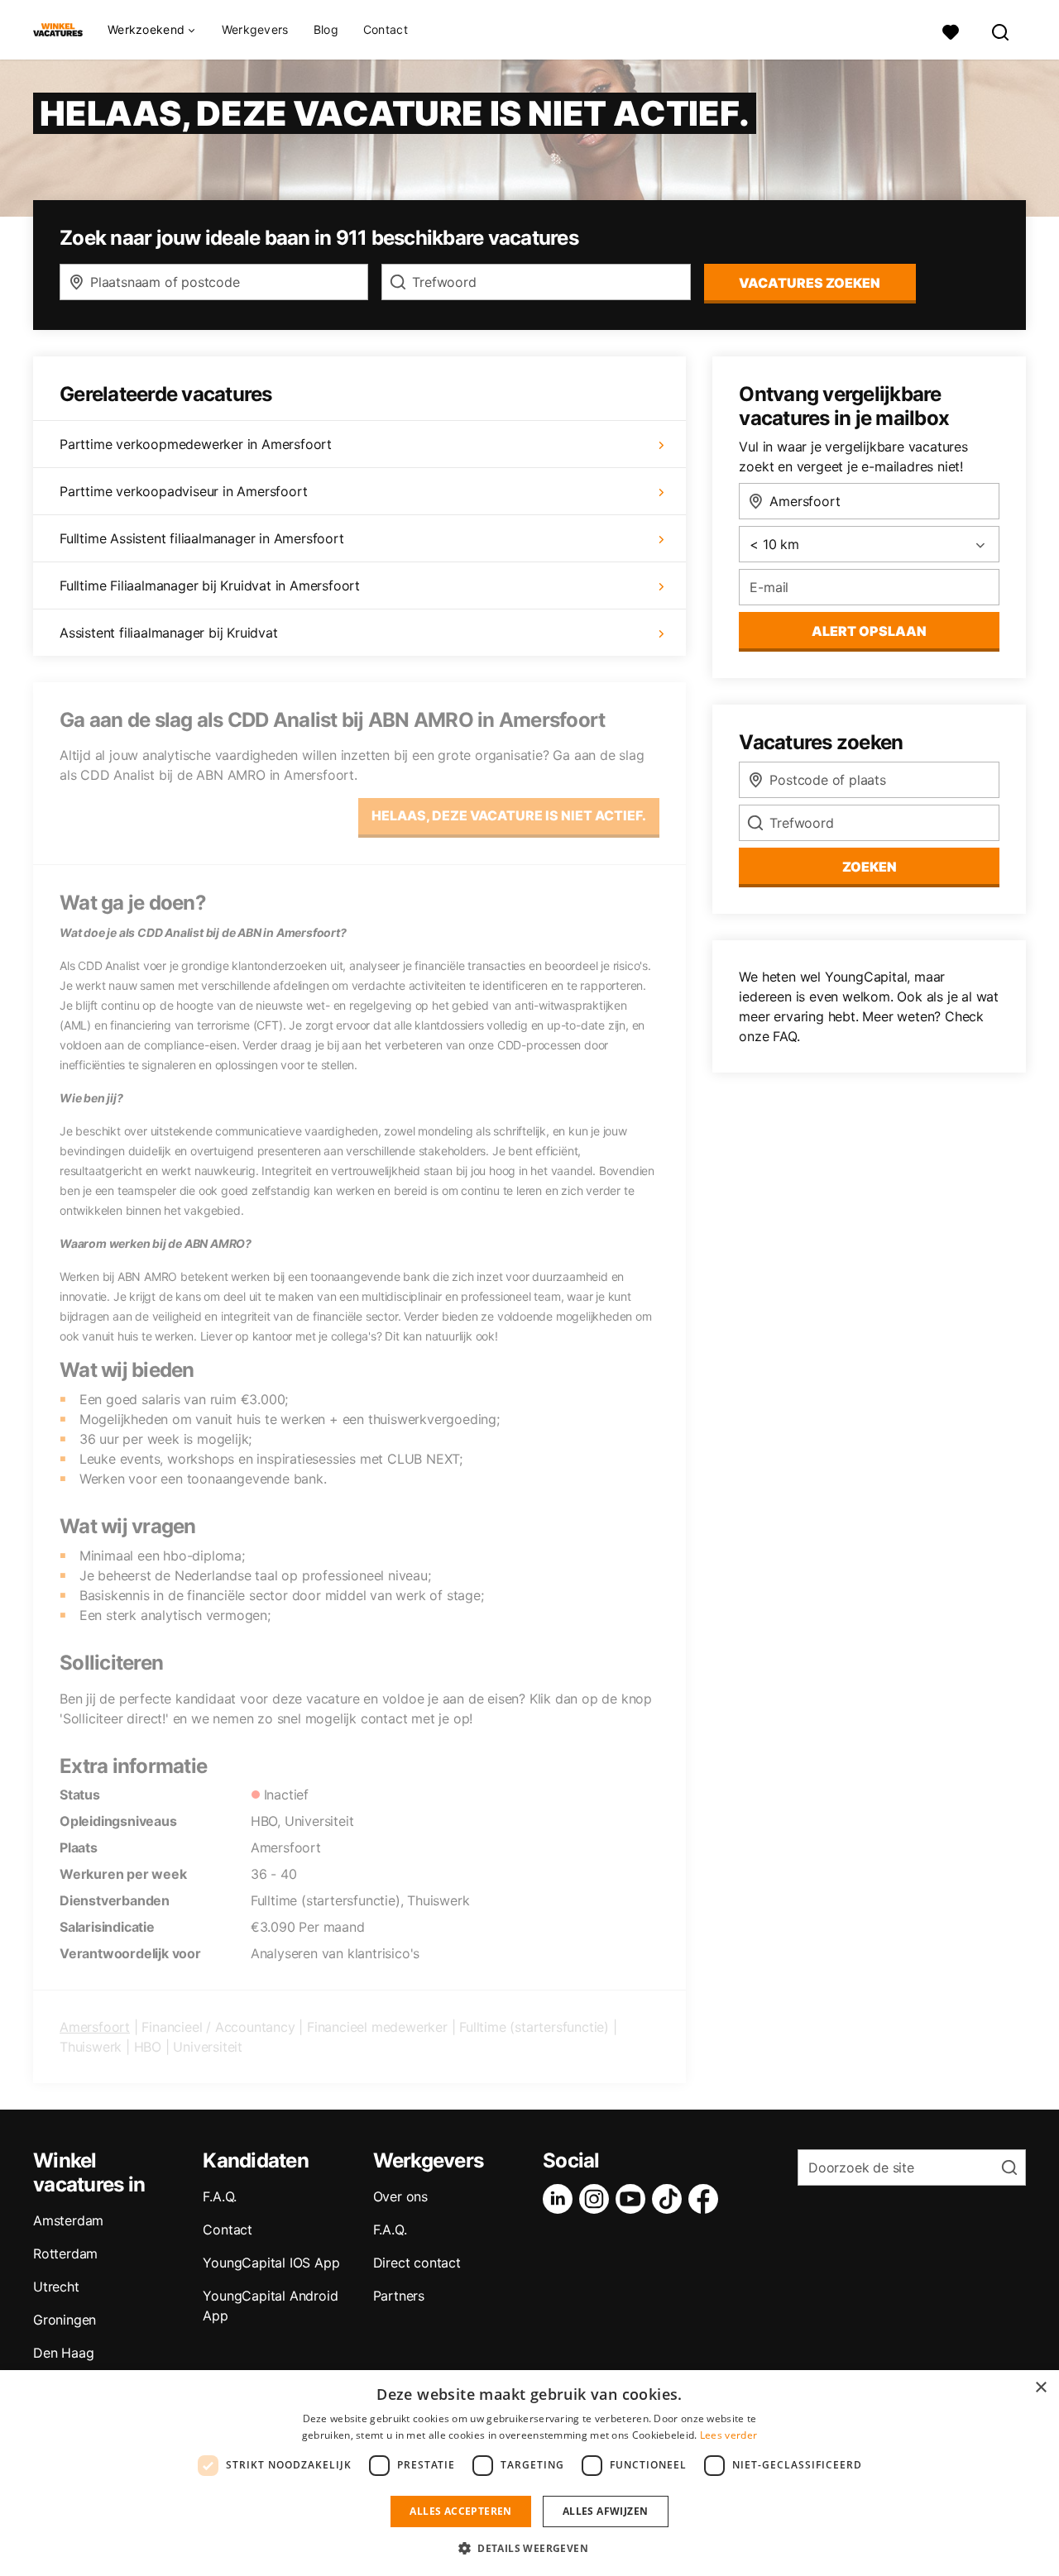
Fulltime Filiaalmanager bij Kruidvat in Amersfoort (210, 585)
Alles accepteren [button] (460, 2511)
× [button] (1040, 2388)
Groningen (65, 2320)
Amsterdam (68, 2220)
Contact (386, 29)
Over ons (400, 2196)
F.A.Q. (220, 2196)
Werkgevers (255, 29)
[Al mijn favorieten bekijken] (951, 30)
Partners (399, 2296)
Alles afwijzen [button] (606, 2511)
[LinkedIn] (561, 2199)
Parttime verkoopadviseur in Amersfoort (183, 491)
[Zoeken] (1001, 30)
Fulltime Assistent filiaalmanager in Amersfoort (202, 538)
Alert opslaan (869, 631)
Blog (326, 29)
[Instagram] (597, 2199)
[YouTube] (634, 2199)
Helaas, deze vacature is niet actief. (509, 815)
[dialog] (529, 2473)
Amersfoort (95, 2027)
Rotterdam (65, 2253)
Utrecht (56, 2287)
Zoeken (870, 867)
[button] (529, 2548)
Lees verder (728, 2435)
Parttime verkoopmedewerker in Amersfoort (196, 444)
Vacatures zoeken (810, 283)
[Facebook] (707, 2199)
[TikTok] (670, 2199)
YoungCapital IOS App (271, 2263)
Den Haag (63, 2353)
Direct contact (417, 2263)
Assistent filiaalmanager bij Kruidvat (169, 633)
